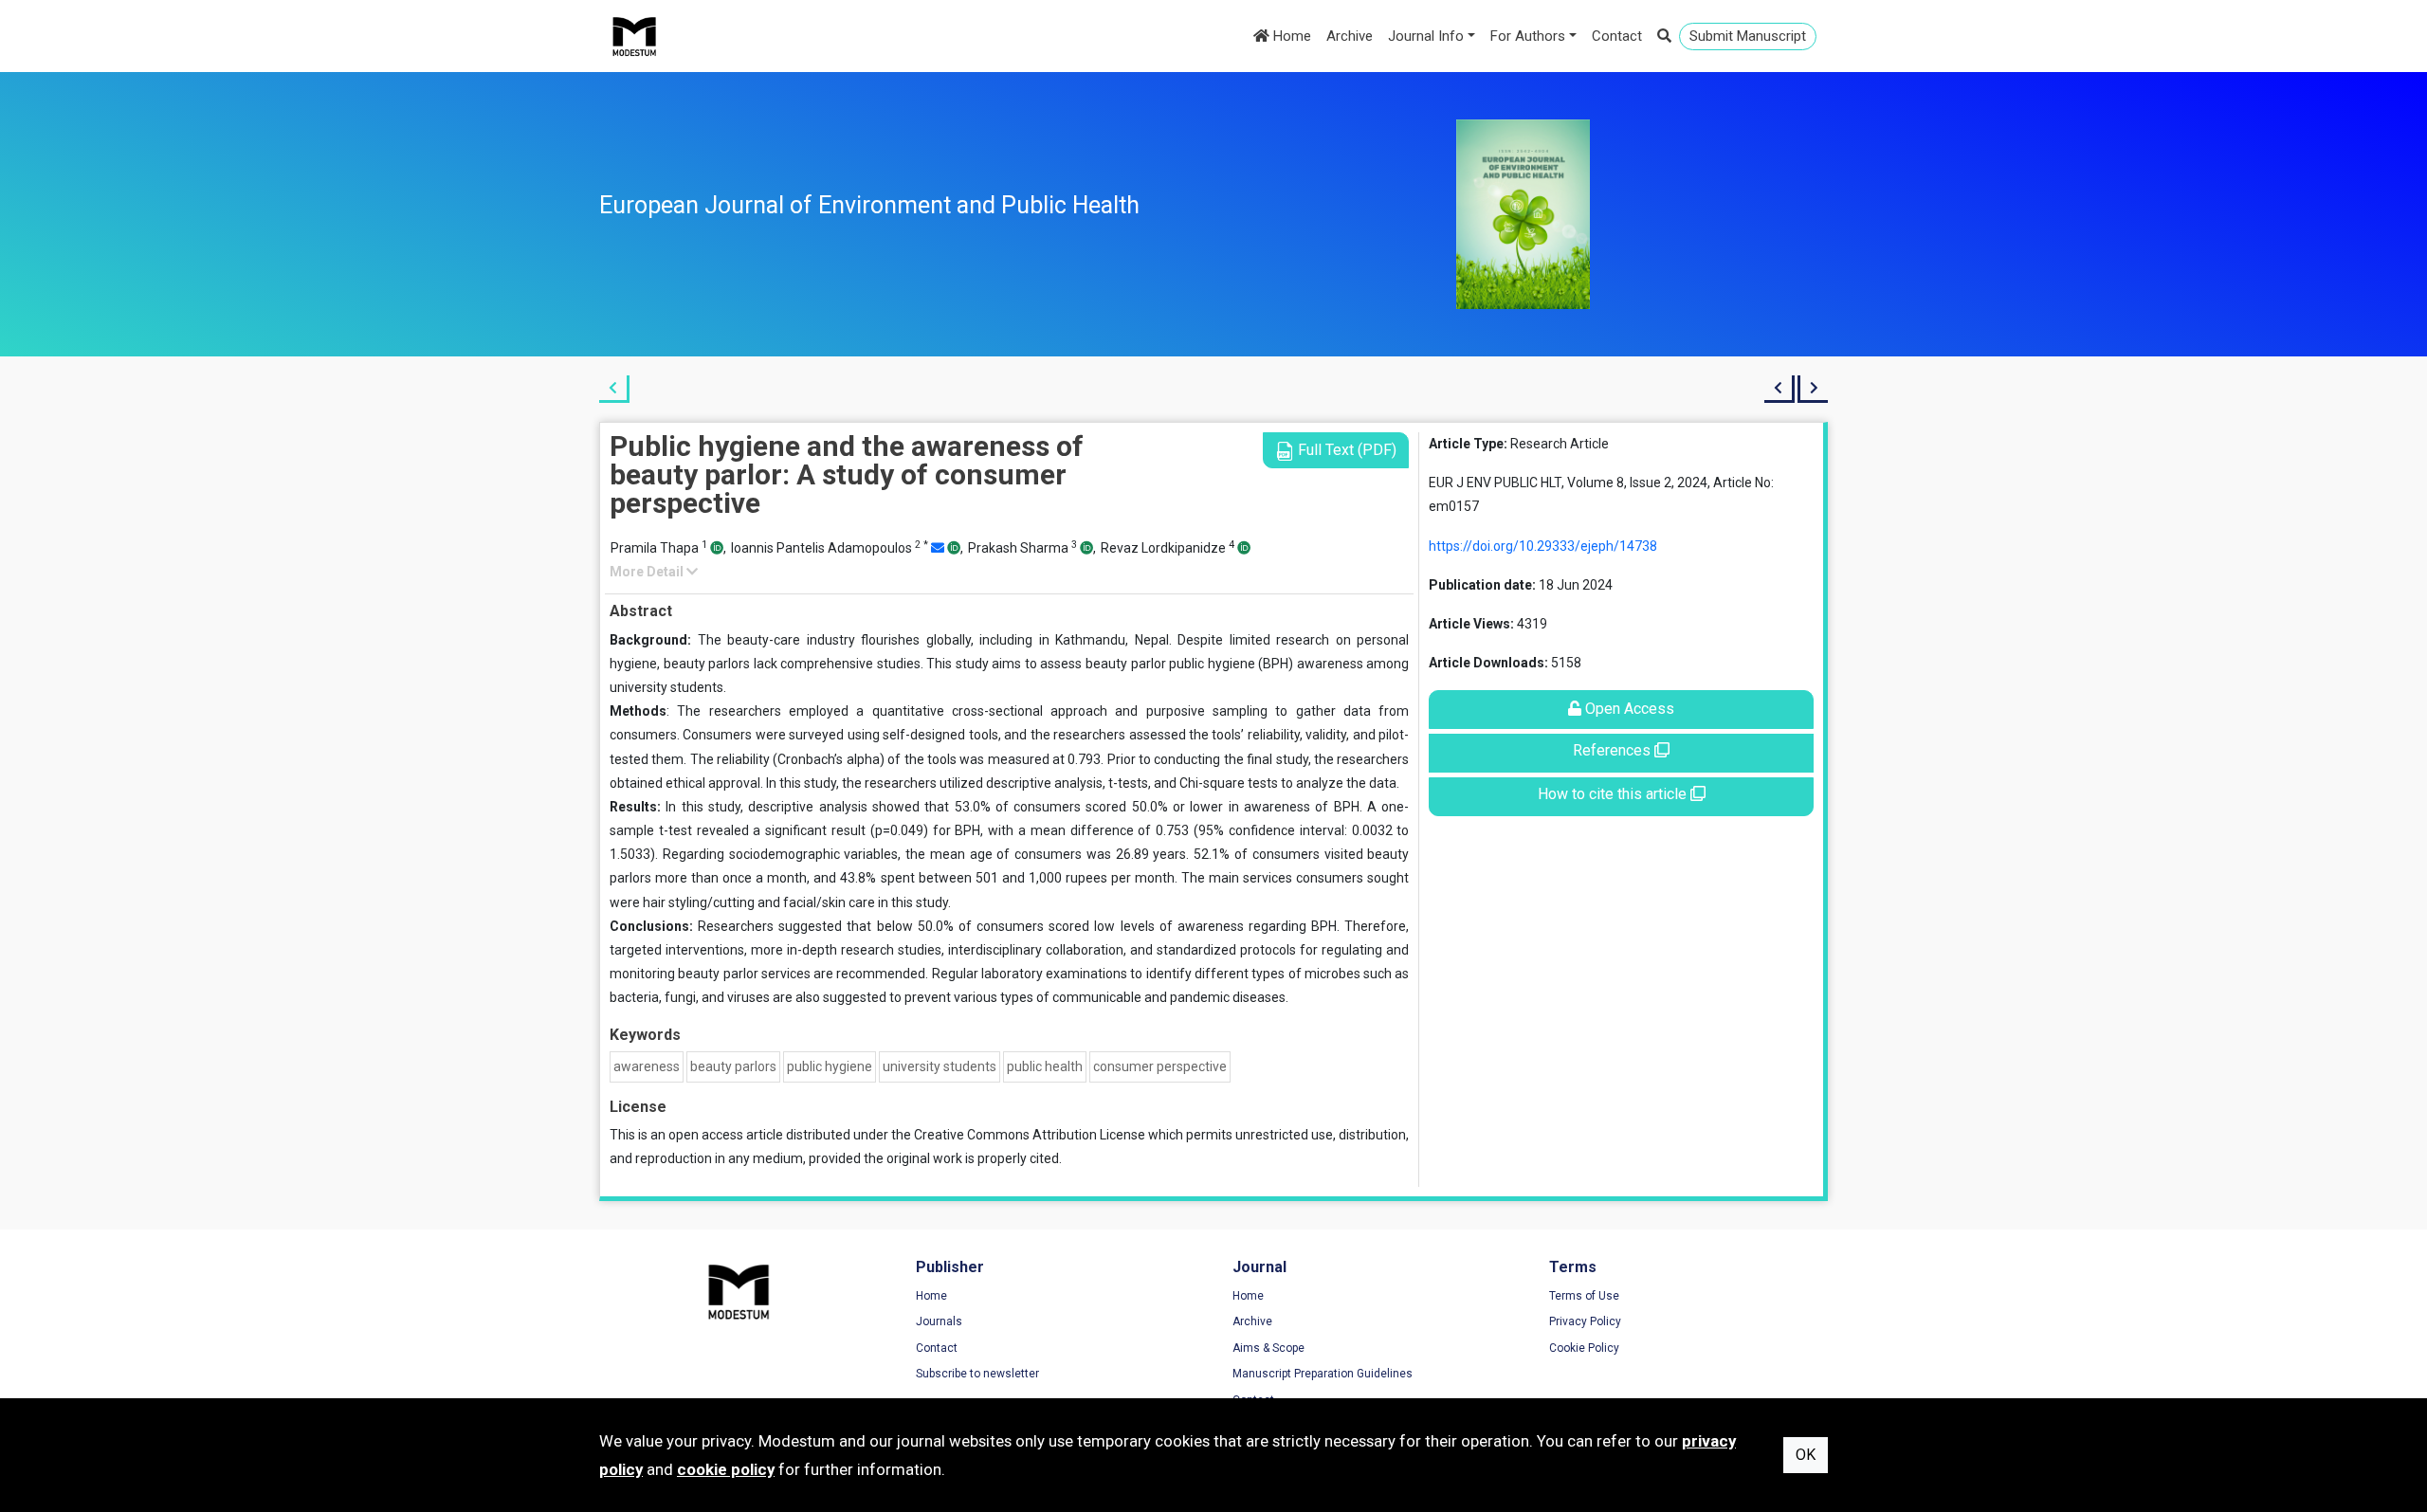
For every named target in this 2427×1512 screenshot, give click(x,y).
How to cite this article (1614, 794)
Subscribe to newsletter (977, 1374)
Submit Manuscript (1748, 36)
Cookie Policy (1584, 1348)
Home (1290, 36)
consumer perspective (1160, 1066)
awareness (647, 1066)
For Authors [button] (1528, 36)
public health (1045, 1066)
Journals (939, 1321)
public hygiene (830, 1066)
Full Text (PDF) (1345, 450)
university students (940, 1066)
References (1614, 750)
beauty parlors (733, 1066)
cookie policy (726, 1469)
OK (1806, 1455)
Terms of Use (1584, 1296)
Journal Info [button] (1426, 36)
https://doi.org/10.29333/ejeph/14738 (1543, 546)
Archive (1350, 36)
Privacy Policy (1585, 1321)
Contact (1617, 36)
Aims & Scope (1268, 1348)
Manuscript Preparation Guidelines (1323, 1374)
